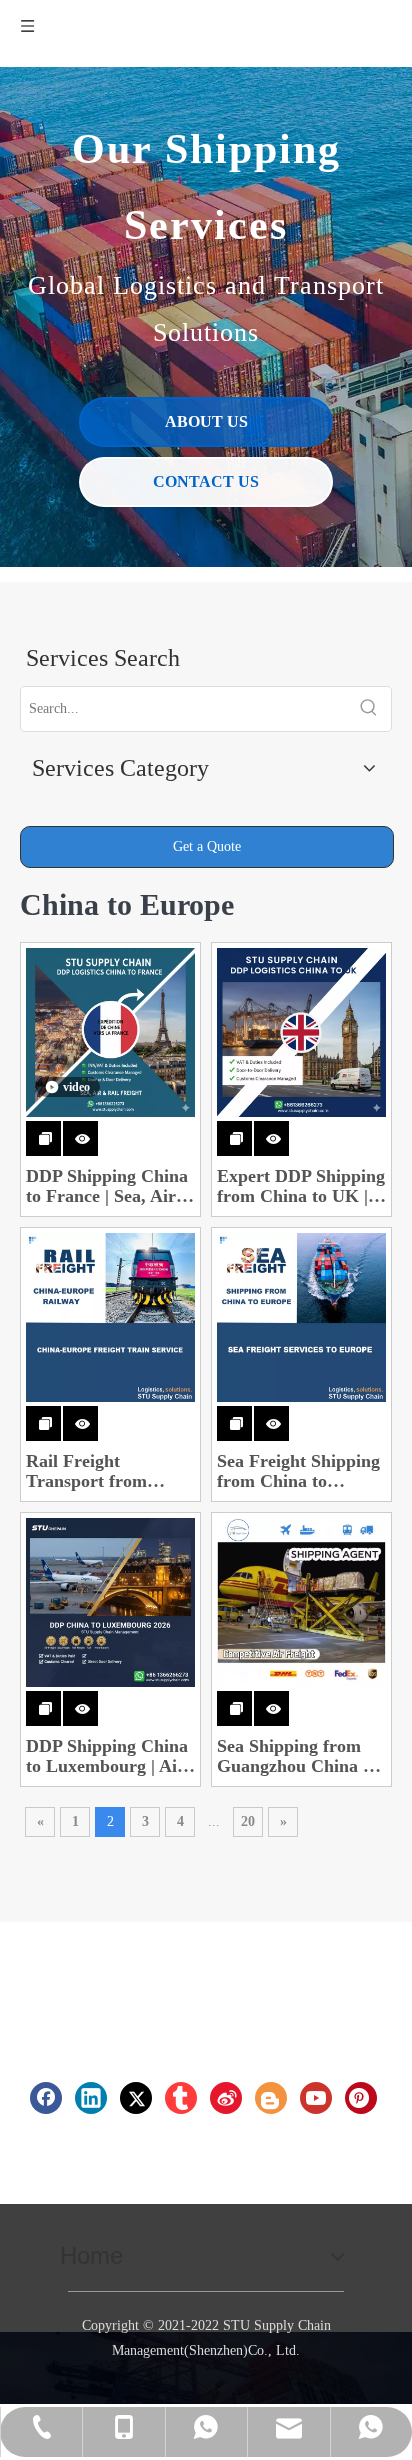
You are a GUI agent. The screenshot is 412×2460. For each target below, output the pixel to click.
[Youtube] (316, 2098)
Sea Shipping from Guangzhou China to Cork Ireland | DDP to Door (297, 1756)
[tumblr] (181, 2098)
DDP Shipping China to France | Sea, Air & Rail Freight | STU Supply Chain (107, 1186)
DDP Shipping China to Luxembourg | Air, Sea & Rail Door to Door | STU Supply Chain (107, 1756)
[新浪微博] (226, 2098)
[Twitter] (136, 2098)
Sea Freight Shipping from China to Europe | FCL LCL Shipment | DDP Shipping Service (298, 1471)
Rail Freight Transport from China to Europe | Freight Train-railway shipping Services (110, 1471)
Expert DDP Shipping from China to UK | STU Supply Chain (301, 1186)
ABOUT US (206, 421)
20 (248, 1821)
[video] (110, 1031)
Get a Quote (207, 846)
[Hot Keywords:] (369, 709)
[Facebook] (46, 2098)
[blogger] (271, 2098)
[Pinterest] (361, 2098)
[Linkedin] (91, 2098)
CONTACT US (206, 481)
